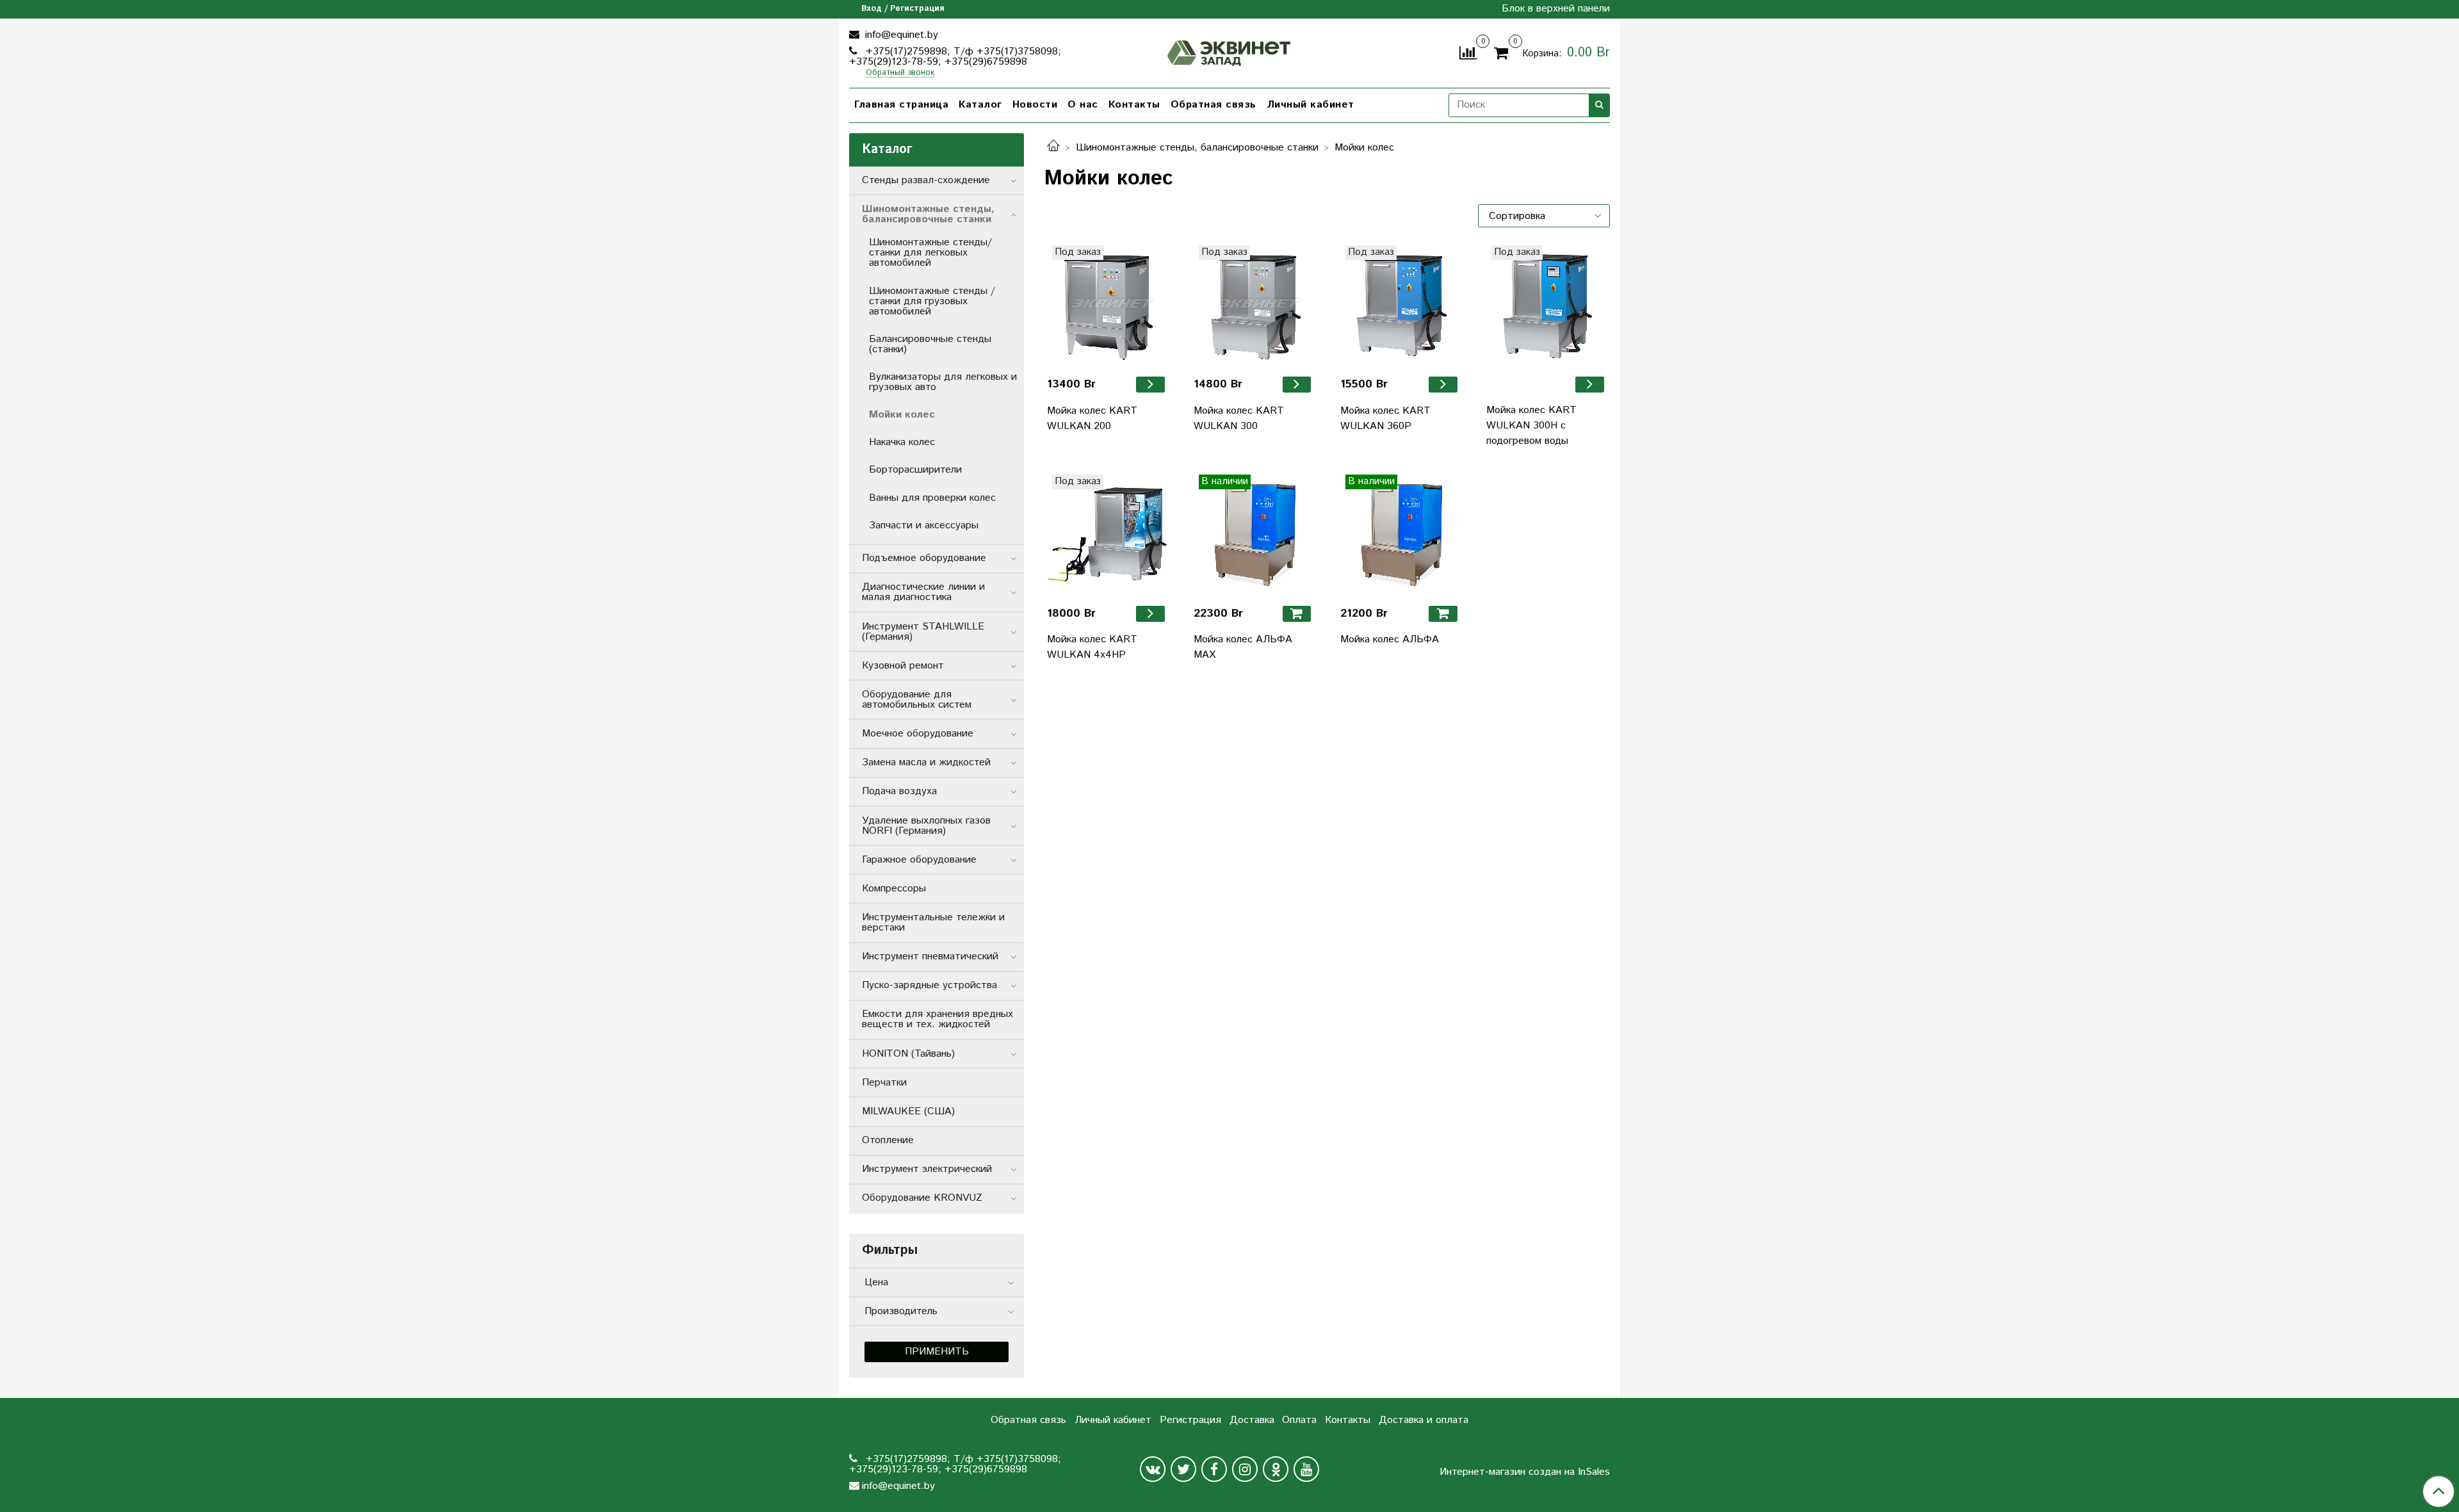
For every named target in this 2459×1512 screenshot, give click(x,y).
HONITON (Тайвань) (908, 1054)
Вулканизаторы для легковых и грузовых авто (943, 382)
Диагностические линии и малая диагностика (923, 592)
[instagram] (1245, 1469)
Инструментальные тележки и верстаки (933, 923)
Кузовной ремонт (903, 666)
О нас (1083, 105)
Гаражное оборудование (919, 860)
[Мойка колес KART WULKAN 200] (1108, 306)
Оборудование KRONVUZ (922, 1198)
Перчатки (884, 1083)
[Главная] (1053, 148)
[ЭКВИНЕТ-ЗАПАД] (1229, 52)
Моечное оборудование (918, 734)
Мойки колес (902, 415)
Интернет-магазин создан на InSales (1525, 1472)
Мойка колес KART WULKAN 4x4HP (1092, 647)
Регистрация (1190, 1420)
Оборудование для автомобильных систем (917, 700)
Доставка (1252, 1420)
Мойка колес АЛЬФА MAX (1243, 647)
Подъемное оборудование (924, 558)
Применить (937, 1352)
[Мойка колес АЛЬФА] (1401, 535)
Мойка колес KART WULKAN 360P (1385, 419)
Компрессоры (894, 889)
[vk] (1153, 1469)
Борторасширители (915, 470)
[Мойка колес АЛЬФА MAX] (1254, 535)
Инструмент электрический (927, 1169)
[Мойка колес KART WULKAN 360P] (1401, 306)
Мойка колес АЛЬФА (1390, 639)
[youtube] (1306, 1469)
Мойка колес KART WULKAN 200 (1092, 419)
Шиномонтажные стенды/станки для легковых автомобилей (930, 253)
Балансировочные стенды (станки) (930, 344)
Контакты (1134, 105)
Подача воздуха (899, 791)
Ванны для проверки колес (932, 498)
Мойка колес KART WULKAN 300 (1239, 419)
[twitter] (1183, 1469)
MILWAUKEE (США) (908, 1111)
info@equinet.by (900, 35)
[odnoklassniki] (1276, 1469)
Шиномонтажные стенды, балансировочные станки (1197, 148)
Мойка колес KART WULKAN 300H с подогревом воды (1531, 426)
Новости (1035, 105)
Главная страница (901, 105)
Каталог (980, 105)
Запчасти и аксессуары (924, 525)
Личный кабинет (1311, 105)
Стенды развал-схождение (926, 180)
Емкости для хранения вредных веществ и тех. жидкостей (937, 1019)
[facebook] (1214, 1469)
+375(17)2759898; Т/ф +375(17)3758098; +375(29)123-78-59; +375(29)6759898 (955, 57)
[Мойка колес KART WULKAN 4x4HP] (1108, 535)
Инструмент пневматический (930, 956)
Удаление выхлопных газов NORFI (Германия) (926, 826)
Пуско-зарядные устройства (929, 985)
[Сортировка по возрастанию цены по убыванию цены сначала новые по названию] (1544, 216)
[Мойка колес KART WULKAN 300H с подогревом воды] (1547, 306)
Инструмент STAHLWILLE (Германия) (923, 632)
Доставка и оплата (1424, 1420)
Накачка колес (902, 442)
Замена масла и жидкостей (926, 762)
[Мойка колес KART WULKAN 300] (1254, 306)
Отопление (888, 1140)
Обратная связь (1213, 105)
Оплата (1299, 1420)
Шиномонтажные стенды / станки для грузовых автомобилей (932, 301)
